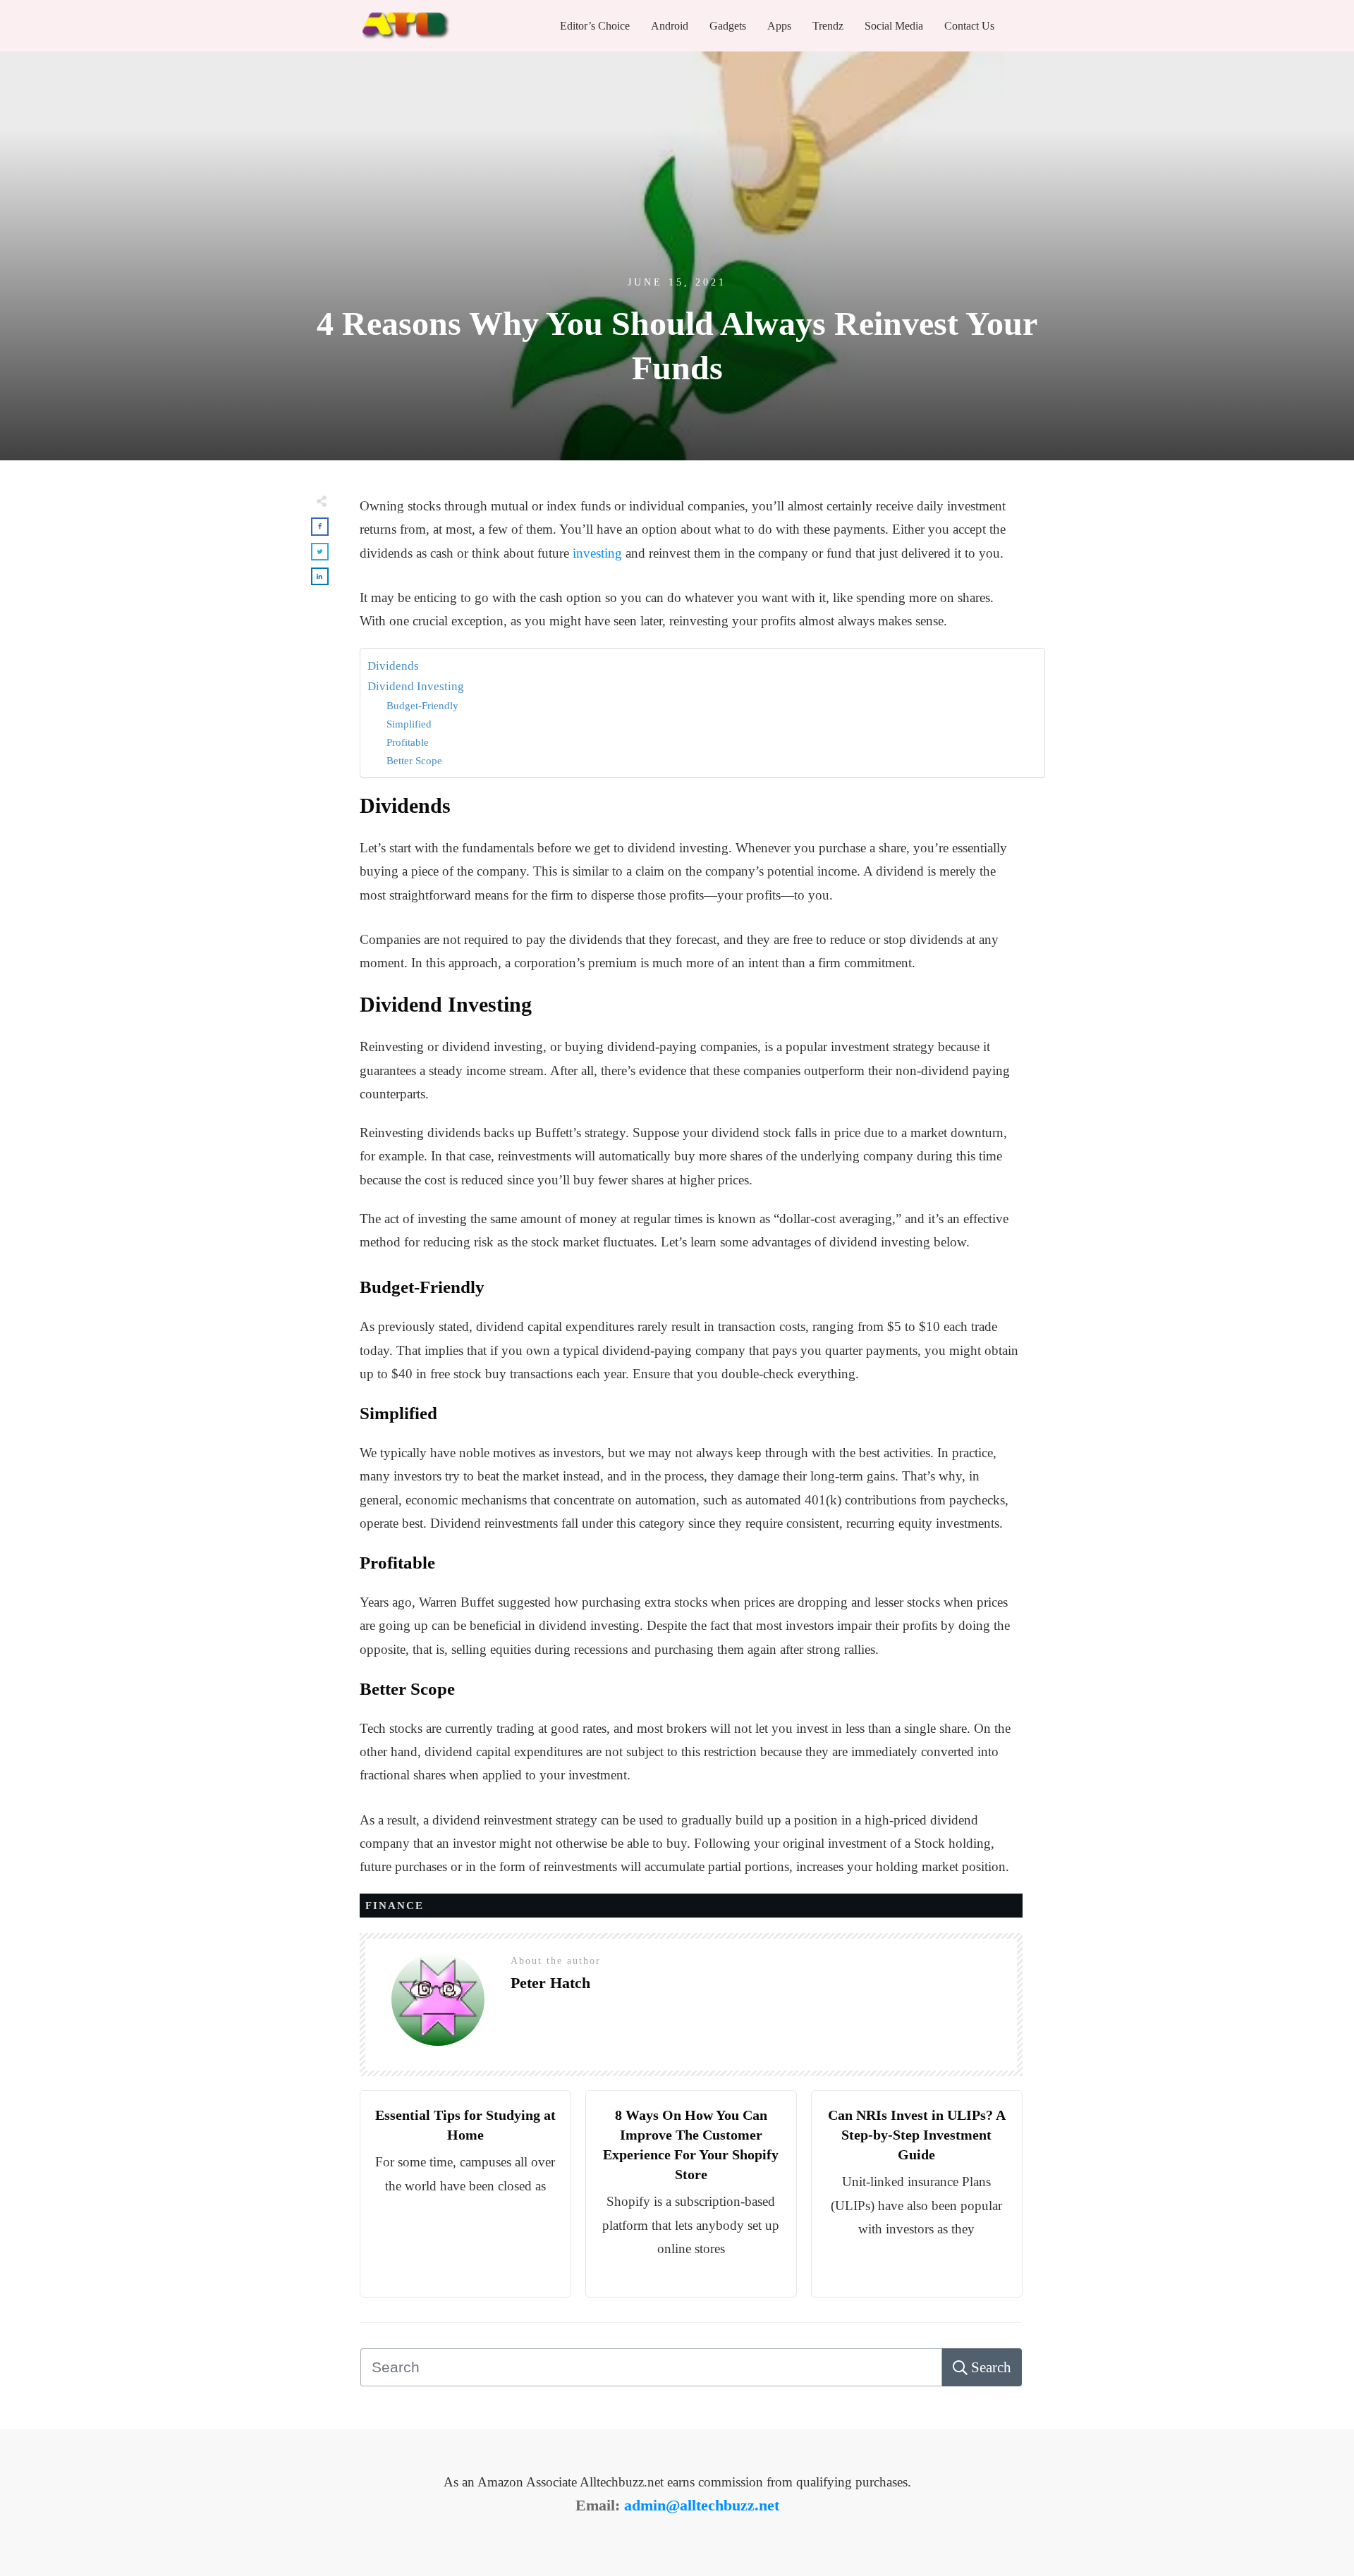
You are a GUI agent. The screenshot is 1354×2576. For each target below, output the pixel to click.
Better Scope (414, 760)
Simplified (409, 724)
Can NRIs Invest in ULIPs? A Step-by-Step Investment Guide (917, 2135)
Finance (395, 1906)
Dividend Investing (416, 686)
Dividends (393, 666)
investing (597, 553)
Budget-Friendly (422, 705)
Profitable (408, 742)
